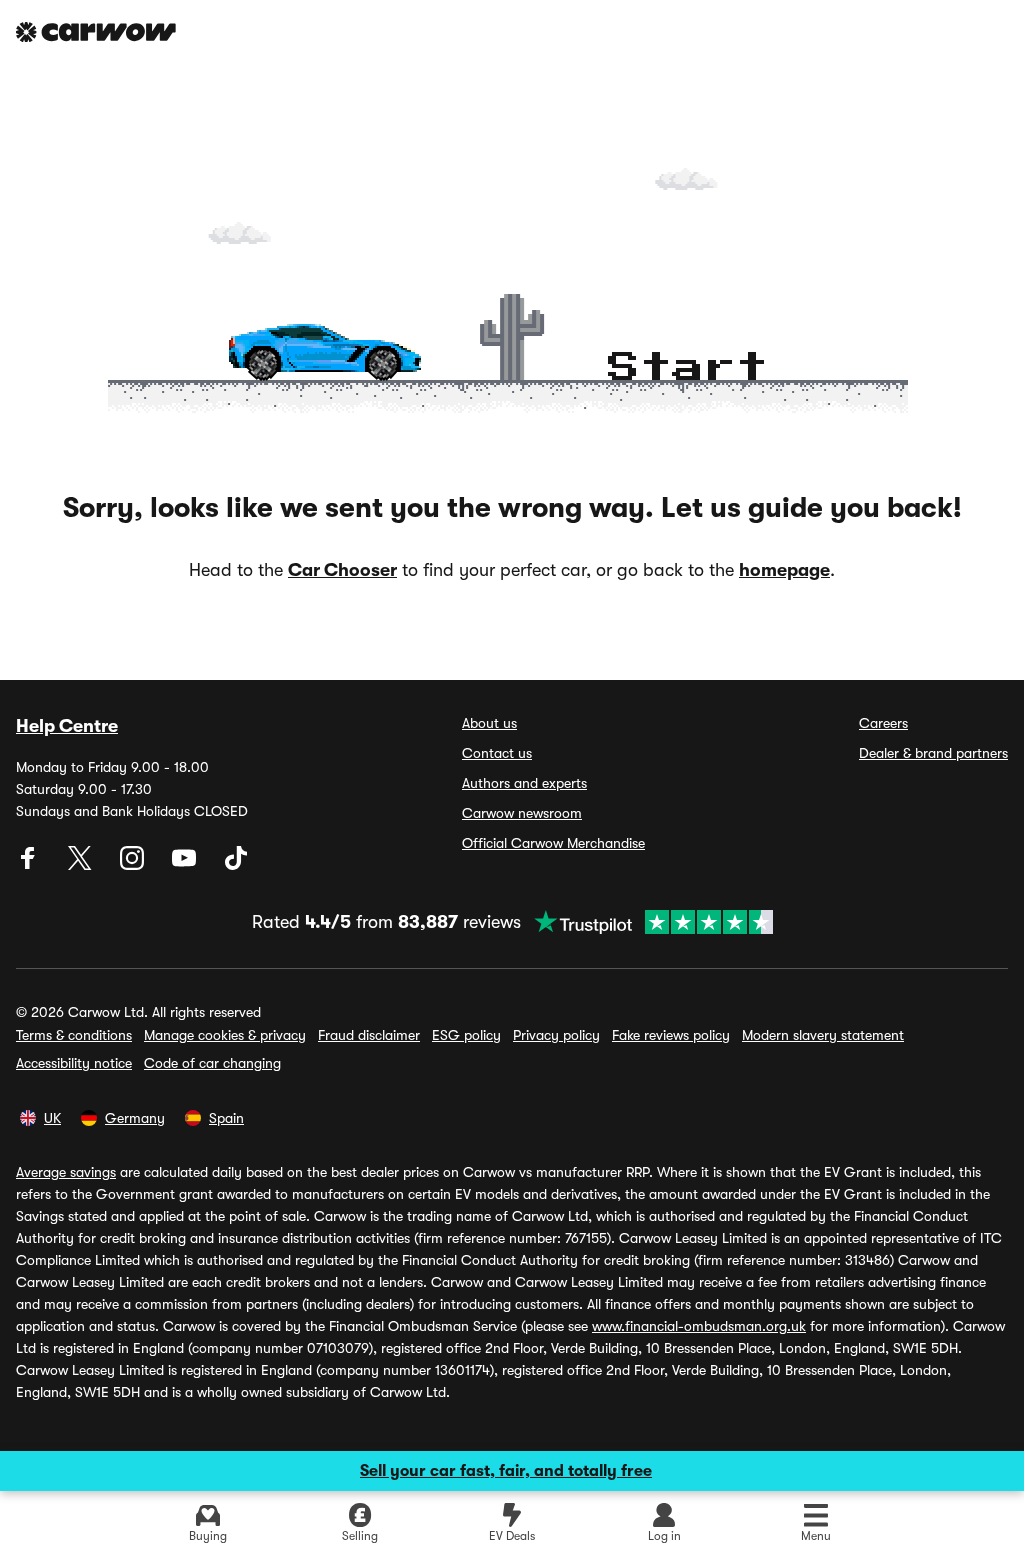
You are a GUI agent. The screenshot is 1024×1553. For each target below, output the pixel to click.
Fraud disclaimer (369, 1035)
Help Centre (67, 726)
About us (489, 723)
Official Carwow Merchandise (553, 843)
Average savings (66, 1172)
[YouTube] (186, 865)
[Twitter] (82, 865)
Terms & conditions (74, 1035)
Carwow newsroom (522, 813)
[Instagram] (134, 865)
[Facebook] (30, 865)
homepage (784, 570)
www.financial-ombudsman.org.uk (699, 1326)
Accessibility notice (74, 1063)
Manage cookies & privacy (225, 1035)
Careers (883, 723)
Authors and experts (524, 783)
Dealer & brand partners (933, 753)
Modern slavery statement (823, 1035)
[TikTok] (236, 865)
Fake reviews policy (671, 1035)
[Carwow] (96, 32)
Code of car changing (212, 1063)
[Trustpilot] (647, 922)
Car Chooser (342, 570)
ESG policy (466, 1035)
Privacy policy (556, 1035)
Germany (135, 1118)
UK (52, 1118)
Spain (226, 1118)
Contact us (497, 753)
